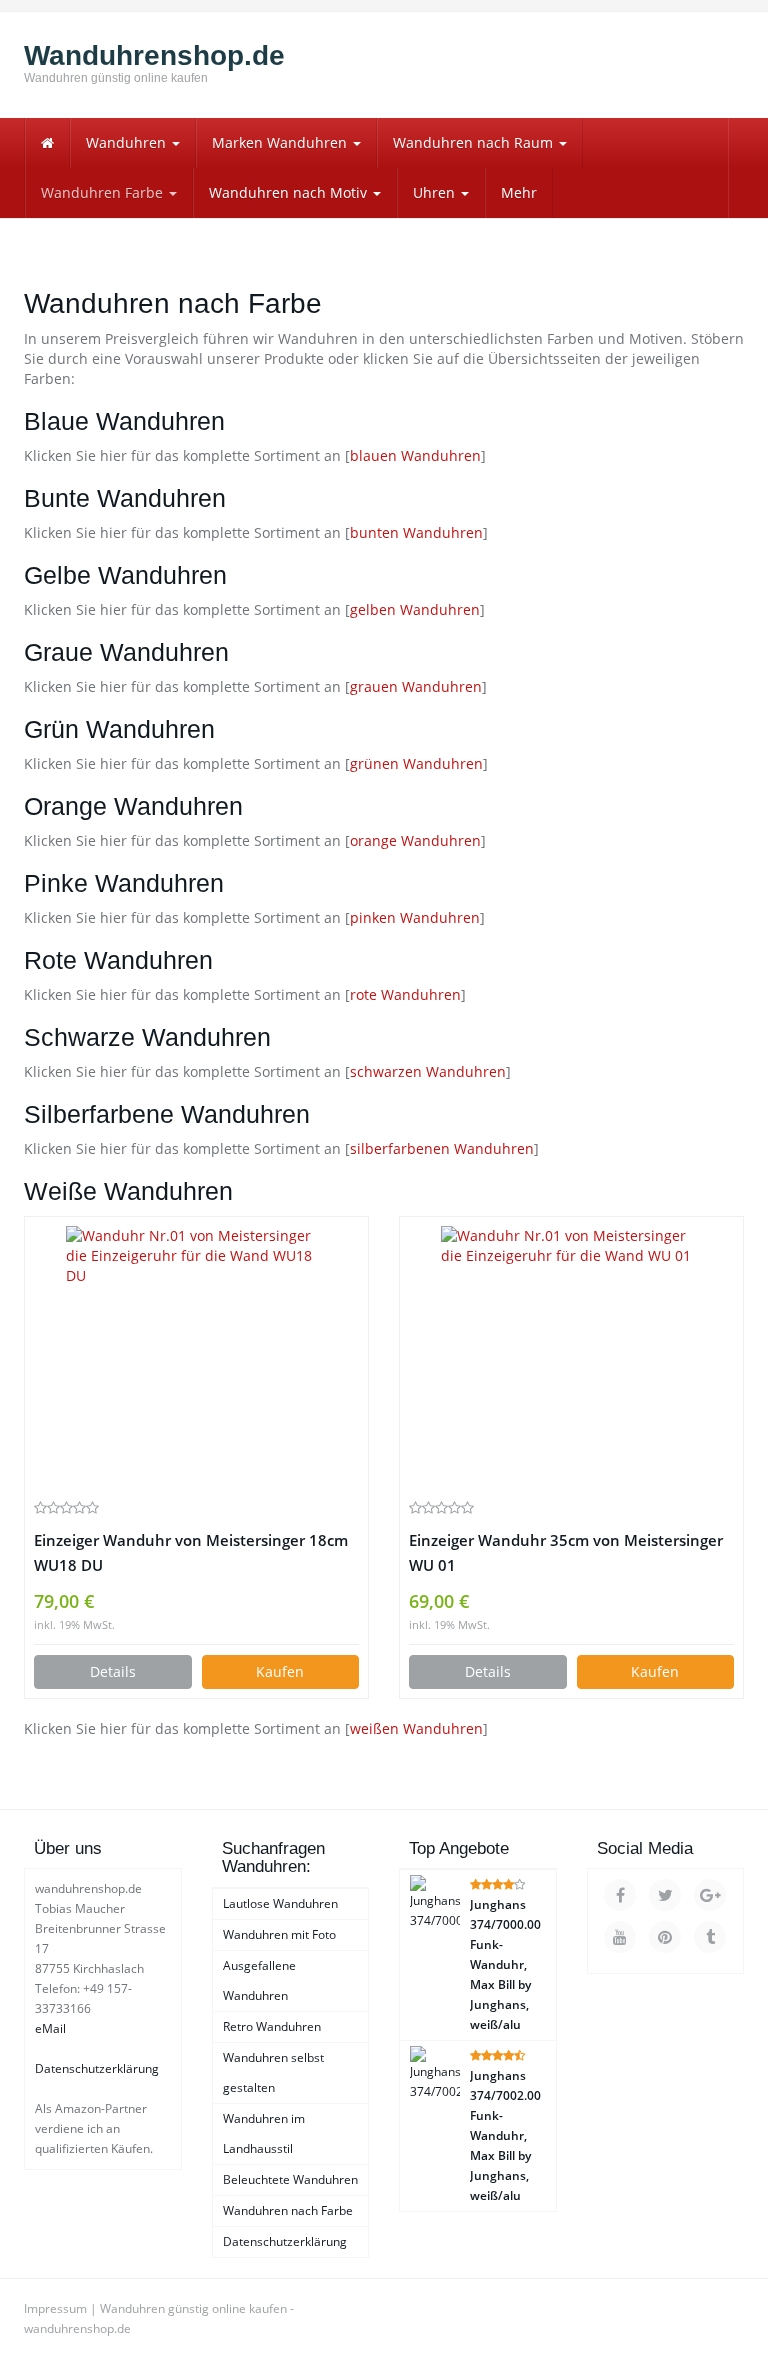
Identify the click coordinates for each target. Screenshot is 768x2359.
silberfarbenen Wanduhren (442, 1148)
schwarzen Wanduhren (428, 1071)
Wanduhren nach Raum (475, 142)
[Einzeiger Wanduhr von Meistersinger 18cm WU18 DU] (196, 1357)
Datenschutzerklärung (97, 2068)
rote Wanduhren (405, 994)
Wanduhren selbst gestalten (273, 2072)
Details (113, 1671)
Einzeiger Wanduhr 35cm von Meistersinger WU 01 (566, 1553)
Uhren (436, 192)
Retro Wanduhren (272, 2026)
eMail (50, 2028)
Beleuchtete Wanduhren (290, 2179)
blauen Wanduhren (415, 455)
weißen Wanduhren (416, 1728)
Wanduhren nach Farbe (288, 2210)
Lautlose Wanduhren (280, 1903)
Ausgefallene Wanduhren (259, 1980)
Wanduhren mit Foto (279, 1934)
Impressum (55, 2308)
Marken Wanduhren (281, 142)
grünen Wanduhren (416, 763)
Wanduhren (128, 142)
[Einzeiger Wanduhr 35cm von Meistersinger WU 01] (571, 1357)
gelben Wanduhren (415, 609)
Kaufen (280, 1671)
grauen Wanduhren (416, 686)
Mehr (519, 192)
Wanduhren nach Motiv (290, 192)
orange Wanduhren (415, 840)
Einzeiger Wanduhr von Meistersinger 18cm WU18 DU (191, 1553)
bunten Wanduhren (416, 532)
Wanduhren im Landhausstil (264, 2133)
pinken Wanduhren (415, 917)
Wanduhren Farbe (104, 192)
